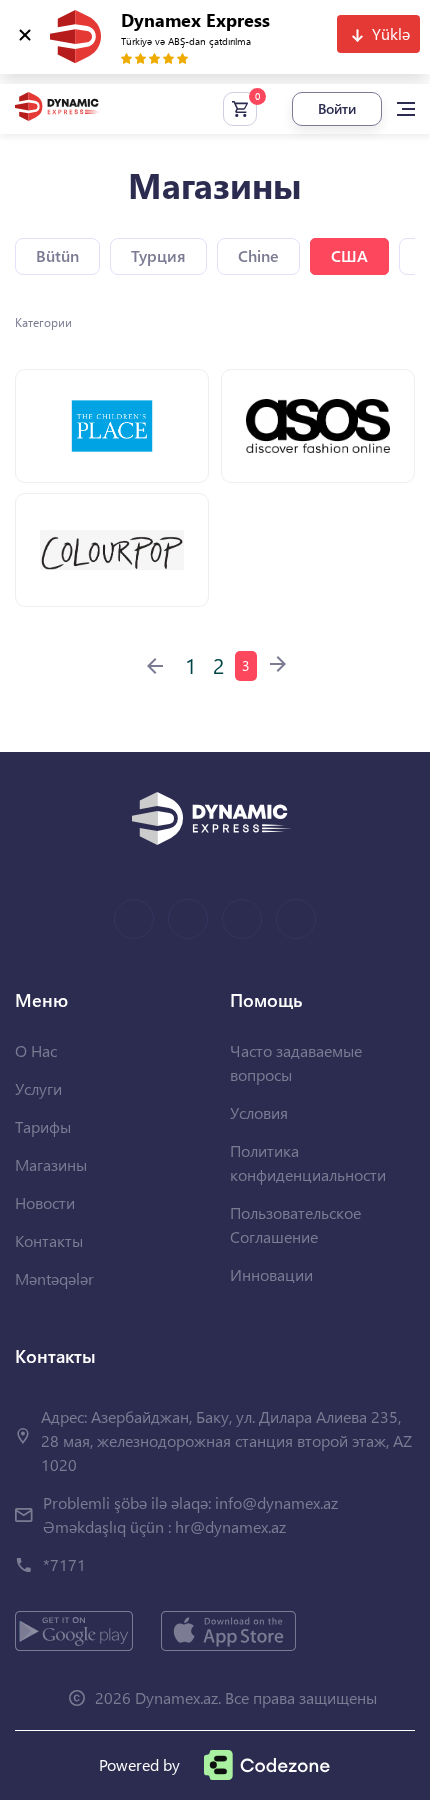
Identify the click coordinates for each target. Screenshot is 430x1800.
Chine (258, 255)
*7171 (64, 1564)
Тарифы (43, 1126)
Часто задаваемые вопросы (296, 1062)
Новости (45, 1202)
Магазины (51, 1164)
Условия (259, 1112)
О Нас (36, 1050)
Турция (158, 255)
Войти (337, 108)
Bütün (57, 255)
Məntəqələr (54, 1278)
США (349, 255)
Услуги (38, 1088)
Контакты (49, 1240)
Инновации (271, 1274)
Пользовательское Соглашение (295, 1224)
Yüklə (391, 33)
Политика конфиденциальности (308, 1162)
